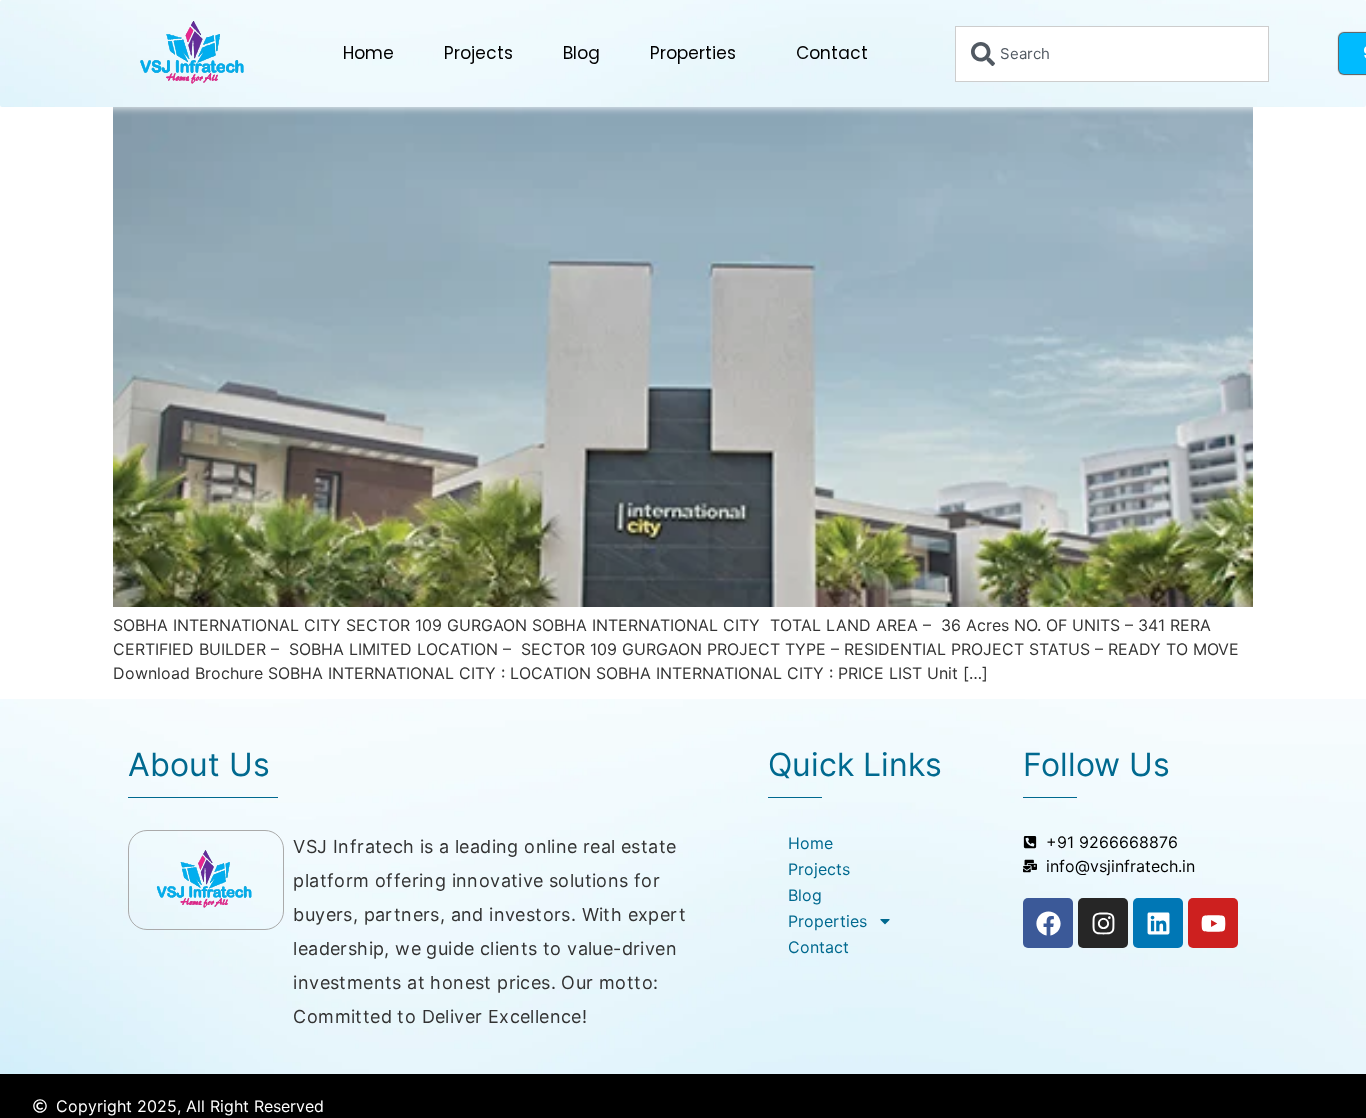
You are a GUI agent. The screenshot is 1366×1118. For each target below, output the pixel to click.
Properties (693, 53)
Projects (478, 53)
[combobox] (1112, 54)
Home (368, 53)
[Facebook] (1048, 923)
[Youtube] (1213, 923)
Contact (832, 53)
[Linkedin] (1158, 923)
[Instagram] (1103, 923)
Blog (581, 53)
